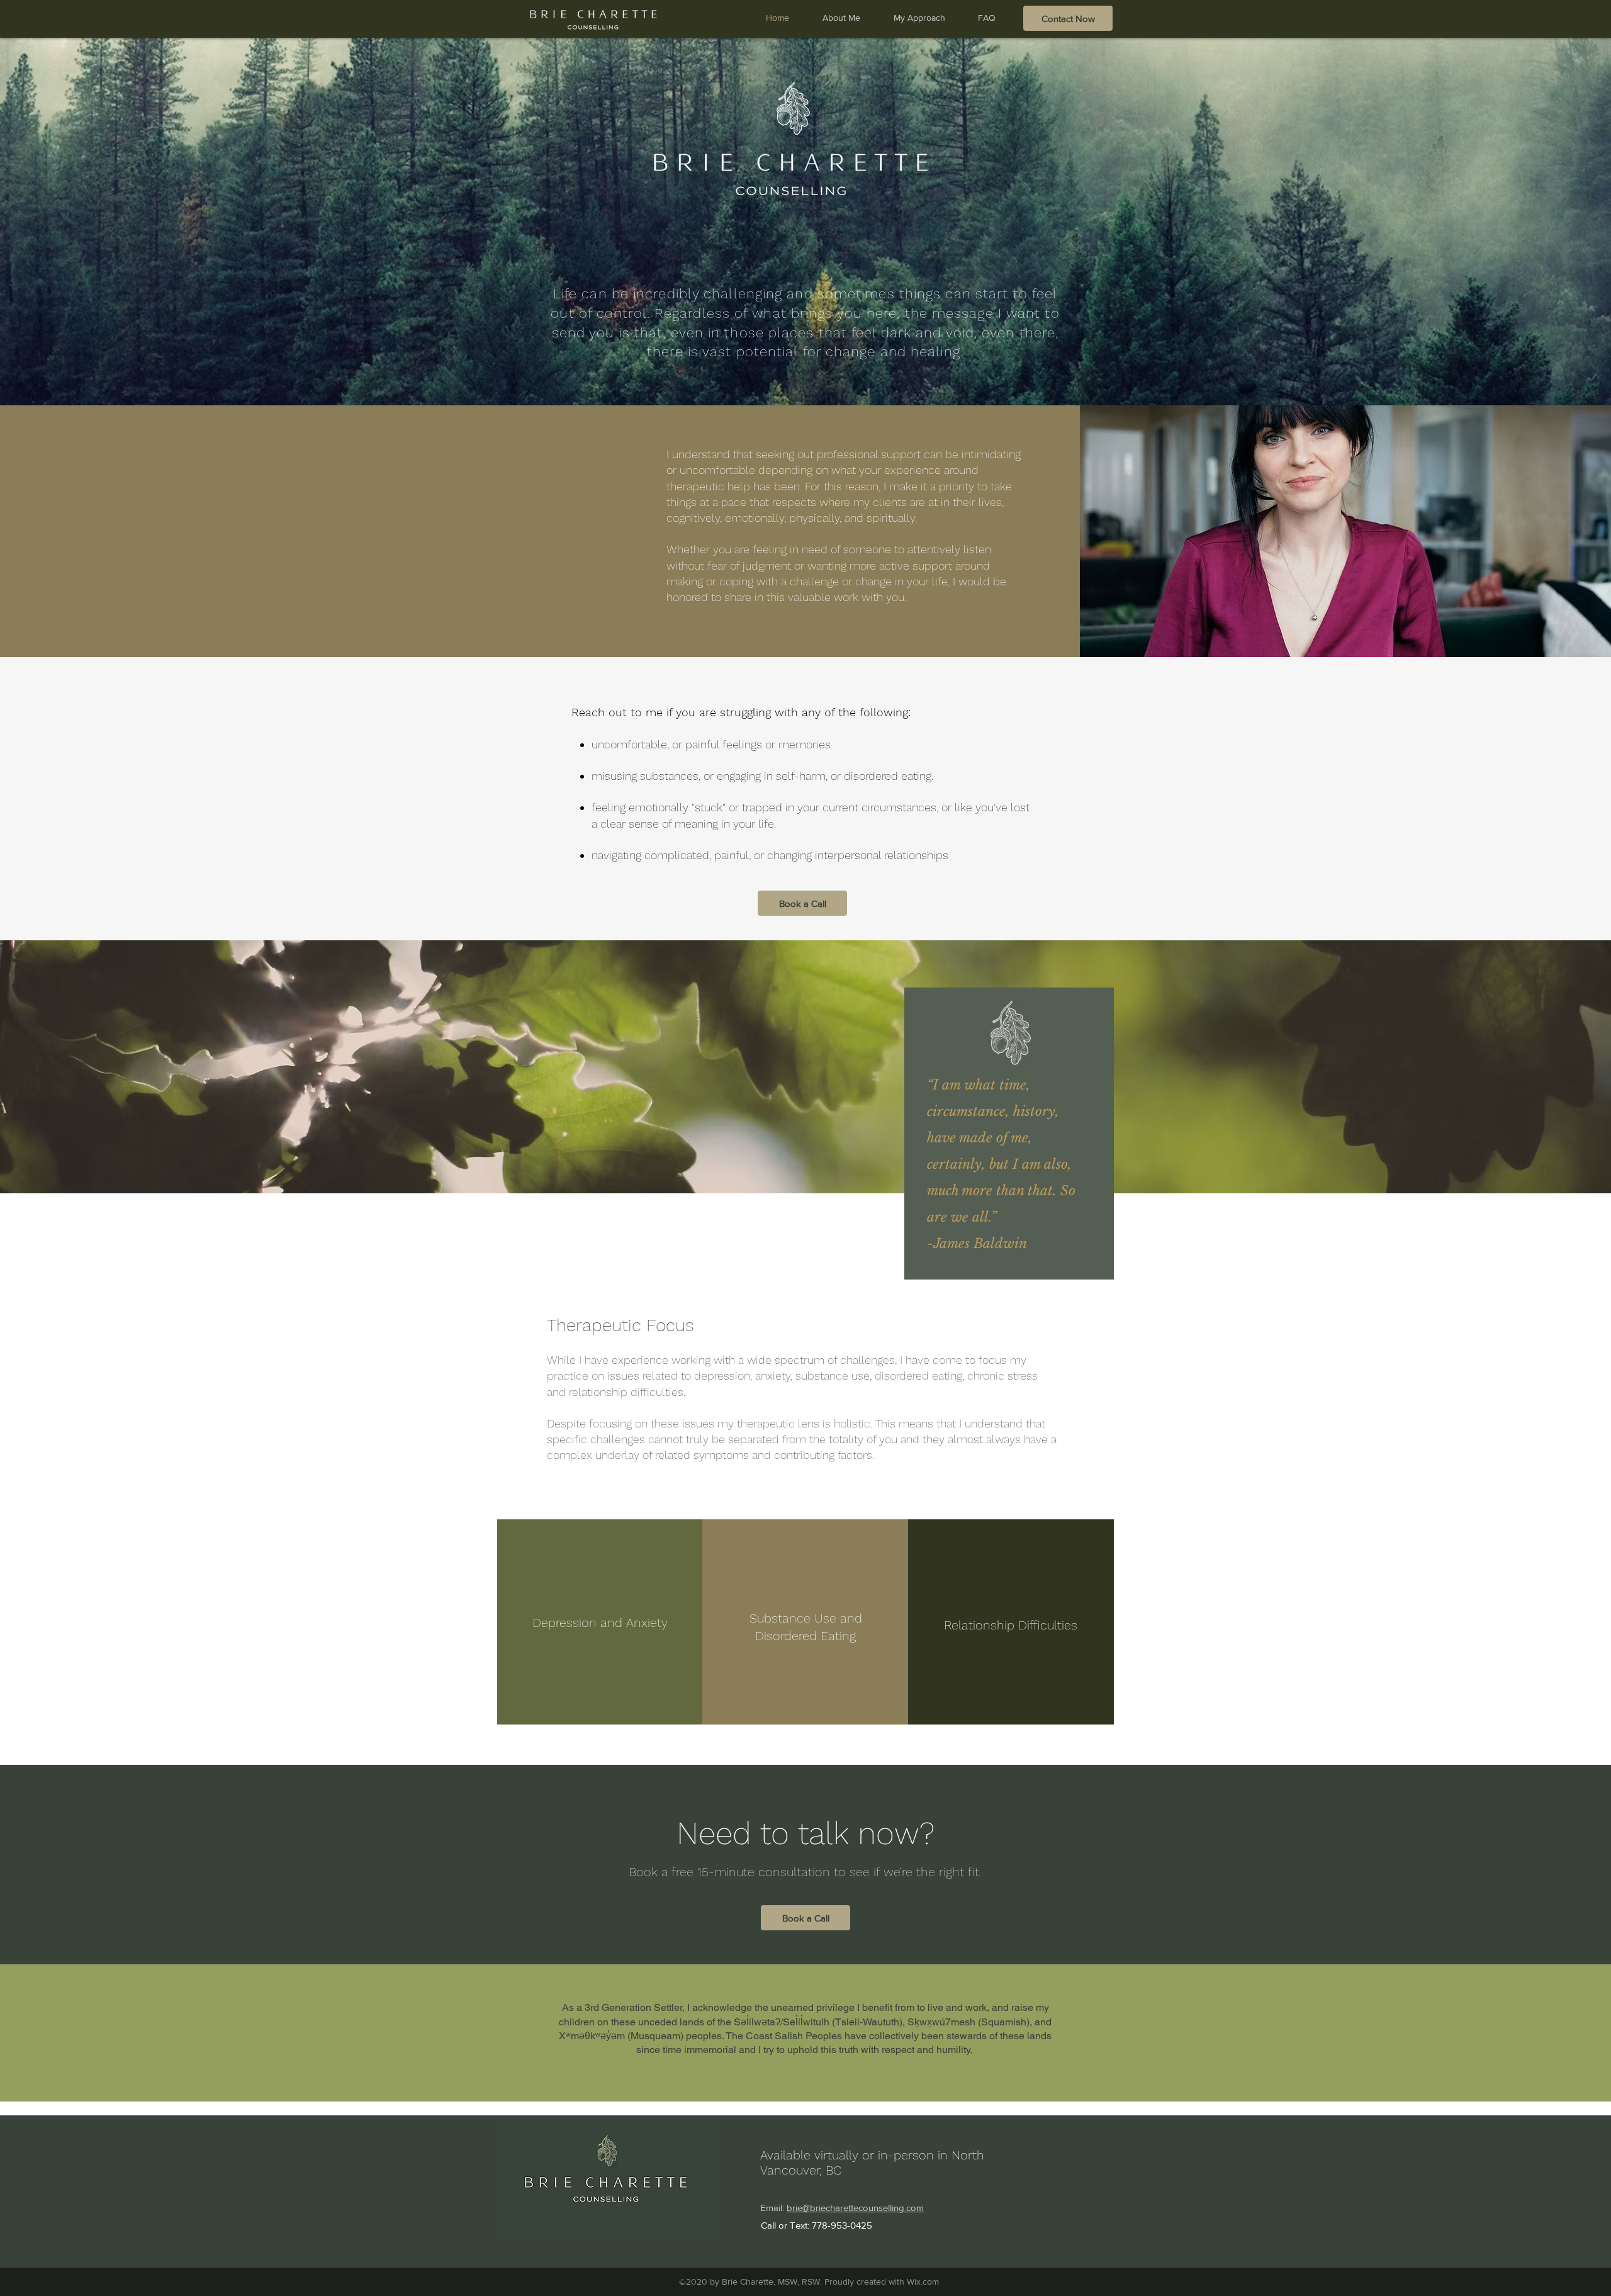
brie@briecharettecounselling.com (855, 2208)
